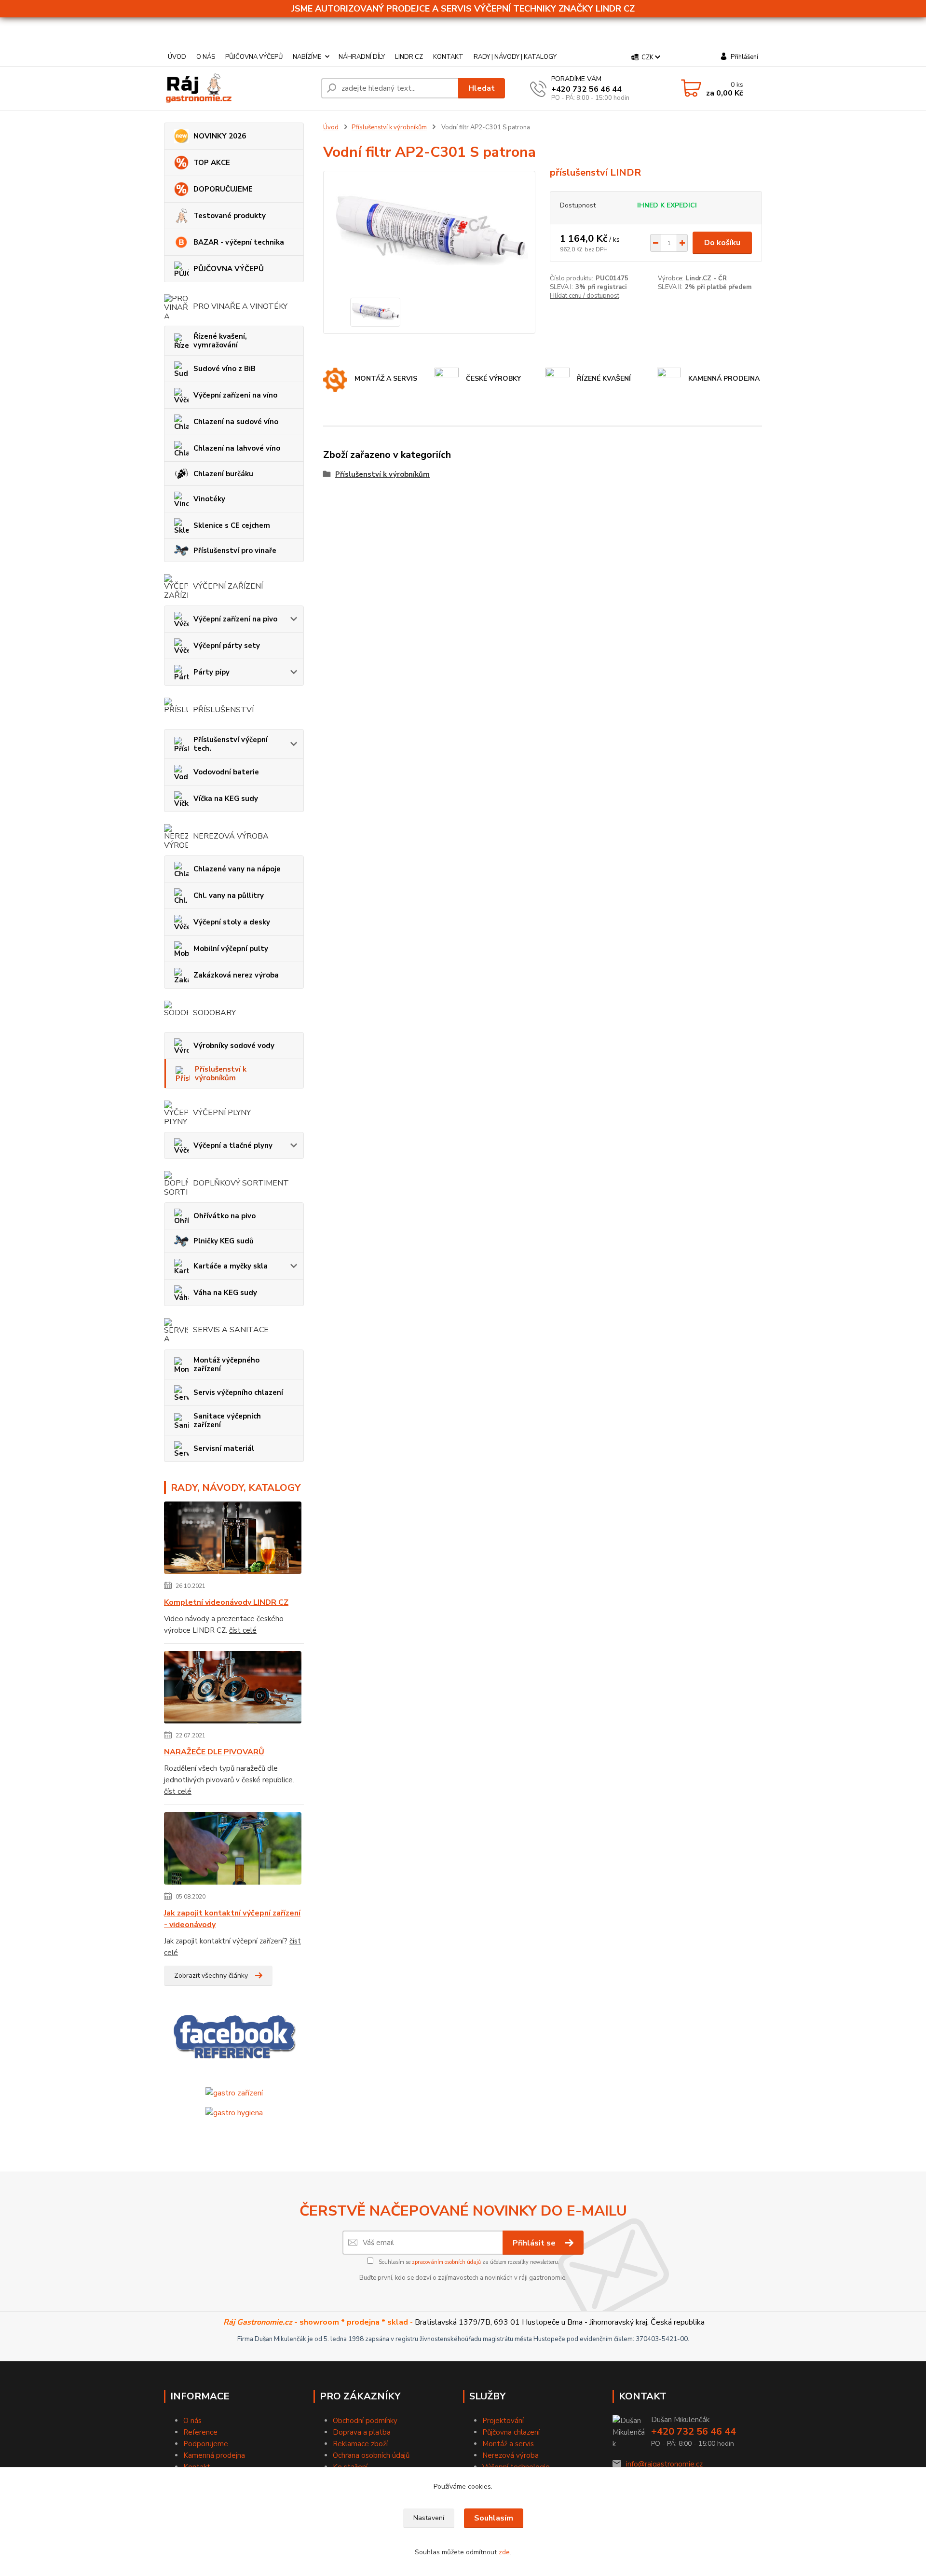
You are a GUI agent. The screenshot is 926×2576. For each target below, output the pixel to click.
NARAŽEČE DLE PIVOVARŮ (214, 1752)
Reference (200, 2432)
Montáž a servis (508, 2444)
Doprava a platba (362, 2432)
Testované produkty (230, 216)
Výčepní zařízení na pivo (235, 619)
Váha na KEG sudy (225, 1293)
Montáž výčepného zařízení (226, 1364)
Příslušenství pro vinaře (235, 551)
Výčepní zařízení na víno (235, 395)
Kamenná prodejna (214, 2455)
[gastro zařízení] (234, 2093)
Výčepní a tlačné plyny (233, 1145)
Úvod (331, 127)
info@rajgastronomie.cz (664, 2464)
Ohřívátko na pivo (225, 1216)
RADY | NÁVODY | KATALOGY (515, 57)
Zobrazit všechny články (211, 1976)
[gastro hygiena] (234, 2112)
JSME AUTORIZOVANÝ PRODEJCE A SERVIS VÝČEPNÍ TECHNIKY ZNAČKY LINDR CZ (463, 9)
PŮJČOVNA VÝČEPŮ (254, 57)
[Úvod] (239, 88)
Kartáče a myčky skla (231, 1266)
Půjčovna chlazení (511, 2432)
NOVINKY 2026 (220, 136)
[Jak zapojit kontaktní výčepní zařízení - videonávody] (233, 1850)
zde (504, 2552)
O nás (192, 2421)
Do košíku (722, 243)
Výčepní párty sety (227, 646)
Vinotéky (209, 499)
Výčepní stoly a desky (232, 922)
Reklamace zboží (360, 2444)
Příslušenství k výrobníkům (221, 1074)
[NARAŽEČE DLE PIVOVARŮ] (233, 1689)
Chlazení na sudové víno (236, 422)
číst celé (243, 1630)
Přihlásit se (535, 2243)
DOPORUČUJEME (223, 189)
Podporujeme (206, 2444)
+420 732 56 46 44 (586, 89)
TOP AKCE (212, 163)
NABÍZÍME (307, 57)
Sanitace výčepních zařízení (227, 1420)
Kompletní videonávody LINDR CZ (226, 1602)
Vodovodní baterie (226, 772)
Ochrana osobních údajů (371, 2455)
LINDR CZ (409, 57)
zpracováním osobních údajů (446, 2262)
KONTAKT (448, 57)
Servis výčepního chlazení (238, 1392)
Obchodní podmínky (365, 2421)
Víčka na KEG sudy (226, 799)
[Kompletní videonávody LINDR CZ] (233, 1539)
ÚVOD (177, 57)
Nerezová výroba (511, 2455)
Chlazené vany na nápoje (237, 869)
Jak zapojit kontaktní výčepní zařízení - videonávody (232, 1919)
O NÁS (206, 57)
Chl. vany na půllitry (229, 895)
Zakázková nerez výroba (236, 975)
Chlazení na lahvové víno (237, 448)
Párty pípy (211, 672)
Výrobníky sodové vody (234, 1046)
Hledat (482, 88)
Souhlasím (494, 2518)
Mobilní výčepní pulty (231, 949)
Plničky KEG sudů (224, 1241)
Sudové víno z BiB (225, 369)
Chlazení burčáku (223, 474)
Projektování (503, 2421)
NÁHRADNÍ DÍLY (362, 57)
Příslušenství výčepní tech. (231, 744)
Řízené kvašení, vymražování (220, 341)
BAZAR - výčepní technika (239, 242)
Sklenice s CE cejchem (232, 525)
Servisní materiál (224, 1448)
